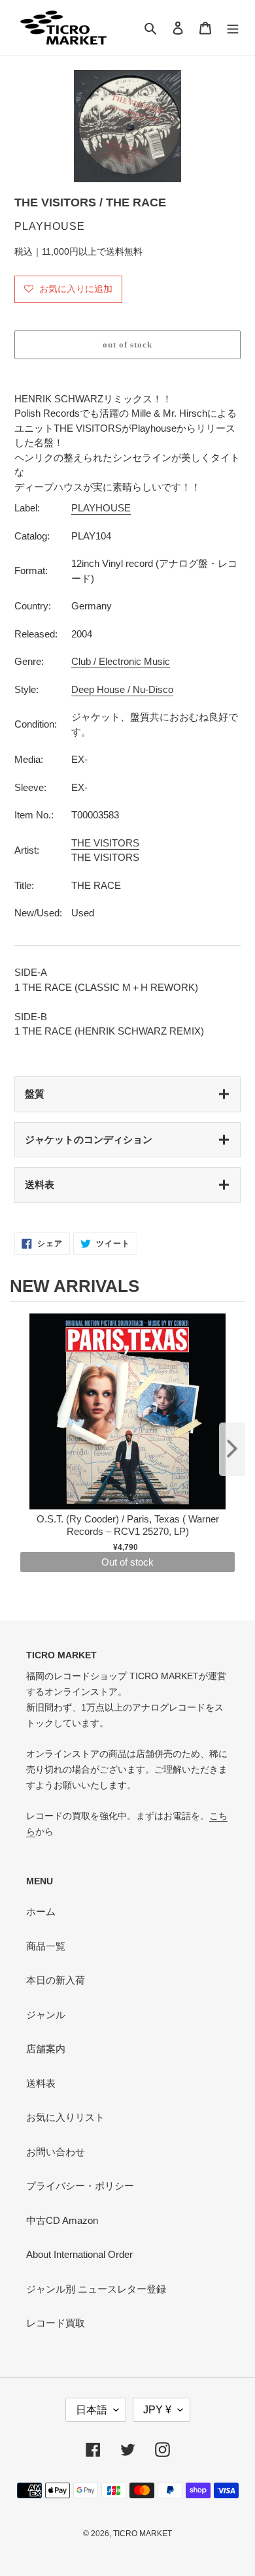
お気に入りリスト (65, 2117)
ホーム (41, 1911)
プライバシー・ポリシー (80, 2186)
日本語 (92, 2410)
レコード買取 (56, 2323)
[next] (232, 1449)
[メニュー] (233, 28)
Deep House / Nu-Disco (122, 689)
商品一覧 (46, 1946)
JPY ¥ (157, 2410)
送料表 (40, 1184)
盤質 (35, 1094)
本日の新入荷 (56, 1980)
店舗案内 (46, 2049)
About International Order (79, 2254)
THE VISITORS (105, 843)
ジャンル (46, 2015)
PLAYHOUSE (101, 508)
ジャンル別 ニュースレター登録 (96, 2289)
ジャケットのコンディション (89, 1139)
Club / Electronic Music (121, 661)
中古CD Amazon (62, 2220)
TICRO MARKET (143, 2534)
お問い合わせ (56, 2152)
